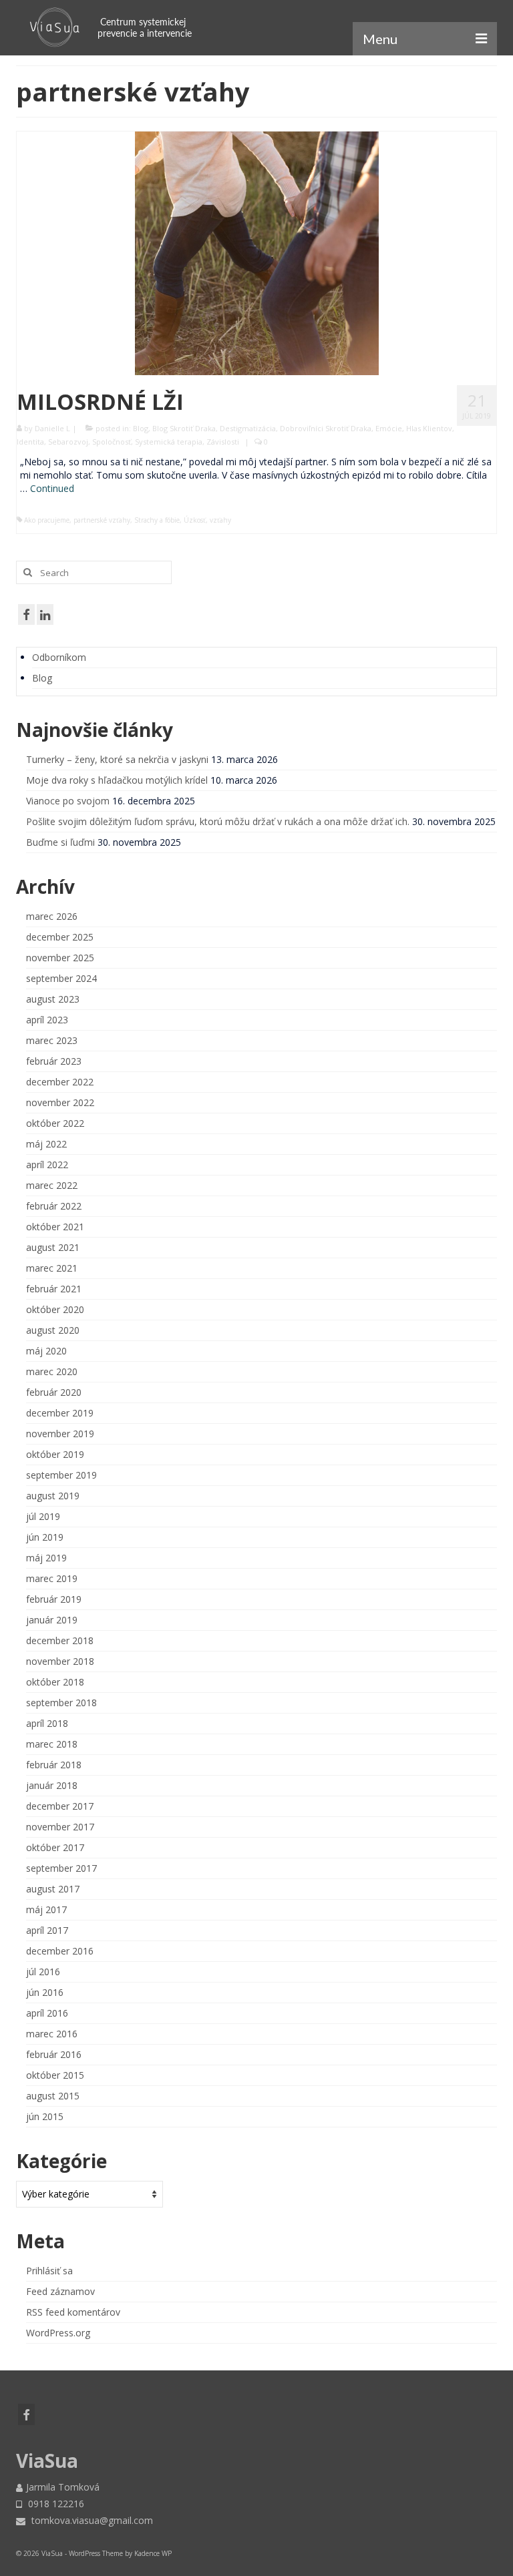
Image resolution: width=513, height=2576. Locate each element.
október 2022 (55, 1123)
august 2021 (53, 1247)
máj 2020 (46, 1351)
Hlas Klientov (429, 428)
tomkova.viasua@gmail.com (91, 2520)
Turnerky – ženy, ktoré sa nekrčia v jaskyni (117, 759)
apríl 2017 (47, 1930)
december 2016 (60, 1951)
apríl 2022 (47, 1165)
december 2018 (60, 1640)
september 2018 (61, 1703)
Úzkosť (195, 520)
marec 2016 (52, 2034)
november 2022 (60, 1102)
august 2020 (53, 1330)
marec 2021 (52, 1268)
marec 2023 (52, 1040)
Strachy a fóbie (157, 520)
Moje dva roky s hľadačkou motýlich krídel (117, 780)
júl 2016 (43, 1972)
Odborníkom (59, 657)
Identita (30, 442)
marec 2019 (52, 1578)
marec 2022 (52, 1185)
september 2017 (61, 1868)
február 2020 (54, 1392)
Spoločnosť (112, 442)
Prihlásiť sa (49, 2271)
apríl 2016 (47, 2013)
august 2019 (53, 1496)
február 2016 (54, 2054)
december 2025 (60, 937)
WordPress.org (58, 2333)
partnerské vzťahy (102, 520)
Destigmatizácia (248, 428)
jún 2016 (45, 1992)
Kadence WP (153, 2553)
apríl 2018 (47, 1723)
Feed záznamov (60, 2291)
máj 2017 (46, 1909)
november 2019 (60, 1434)
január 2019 (52, 1620)
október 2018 (55, 1682)
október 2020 (55, 1309)
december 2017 (60, 1806)
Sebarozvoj (68, 442)
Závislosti (223, 442)
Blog (141, 428)
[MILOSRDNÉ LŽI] (257, 252)
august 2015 (53, 2096)
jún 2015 (45, 2116)
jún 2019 (45, 1537)
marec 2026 (52, 916)
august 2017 (53, 1889)
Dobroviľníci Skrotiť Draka (326, 428)
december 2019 (60, 1413)
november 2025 (60, 958)
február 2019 (54, 1599)
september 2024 (61, 978)
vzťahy (220, 520)
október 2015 (55, 2075)
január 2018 (52, 1785)
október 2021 (55, 1227)
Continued (52, 488)
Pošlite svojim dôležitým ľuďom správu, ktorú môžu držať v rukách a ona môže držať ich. (218, 821)
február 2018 (54, 1765)
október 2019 (55, 1454)
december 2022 (60, 1082)
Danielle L (52, 428)
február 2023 (54, 1061)
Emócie (389, 428)
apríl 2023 (47, 1020)
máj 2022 (46, 1144)
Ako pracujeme (47, 520)
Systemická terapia (169, 442)
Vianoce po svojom (68, 801)
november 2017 (60, 1827)
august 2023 (53, 999)
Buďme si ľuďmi (60, 842)
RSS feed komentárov (73, 2312)
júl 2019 (43, 1516)
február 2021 (54, 1289)
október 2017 (55, 1847)
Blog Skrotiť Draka (184, 428)
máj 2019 (46, 1558)
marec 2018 (52, 1744)
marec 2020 (52, 1371)
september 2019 (61, 1475)
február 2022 (54, 1206)
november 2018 (60, 1661)
